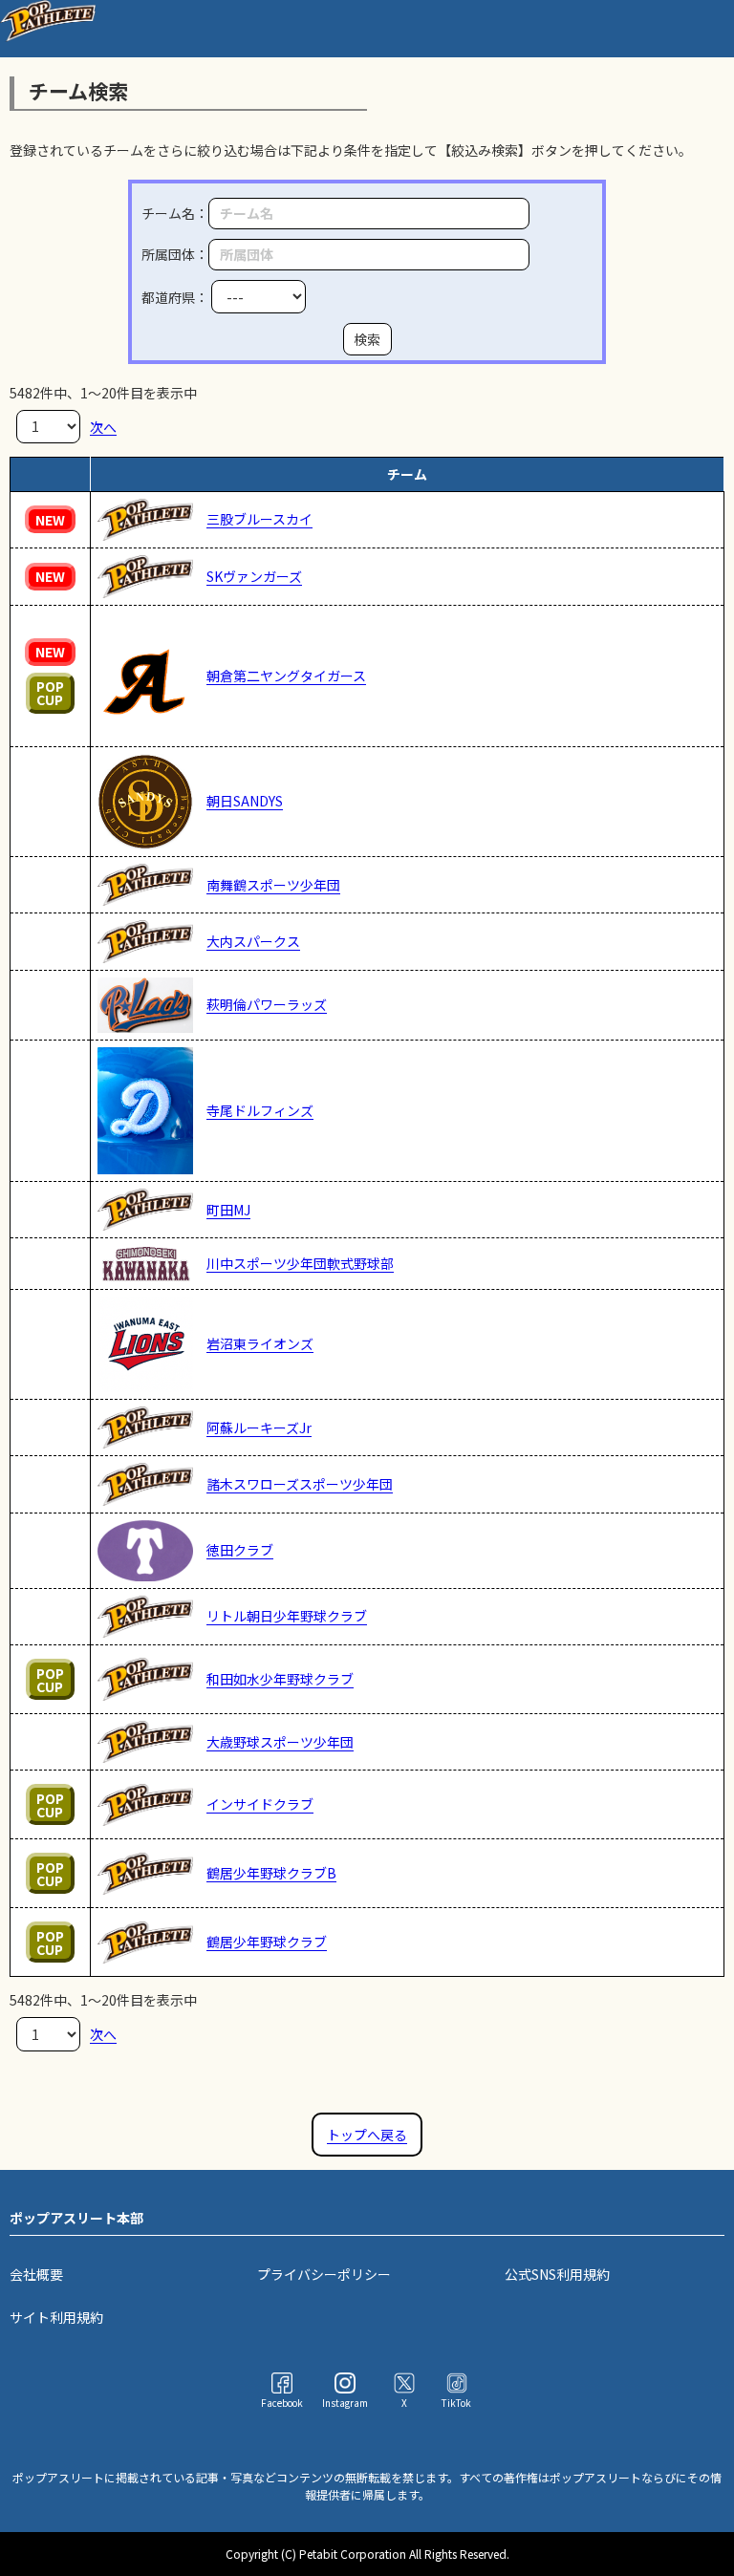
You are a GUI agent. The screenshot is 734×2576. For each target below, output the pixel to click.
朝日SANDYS (245, 801)
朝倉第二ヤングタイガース (286, 676)
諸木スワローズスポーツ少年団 (300, 1484)
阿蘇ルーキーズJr (259, 1428)
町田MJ (228, 1210)
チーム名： (175, 213)
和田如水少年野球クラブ (280, 1679)
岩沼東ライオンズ (260, 1343)
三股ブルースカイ (259, 519)
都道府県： (176, 297)
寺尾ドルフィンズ (260, 1110)
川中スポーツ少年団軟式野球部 (300, 1263)
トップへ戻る (367, 2135)
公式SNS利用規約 (557, 2274)
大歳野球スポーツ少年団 (280, 1742)
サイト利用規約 (56, 2317)
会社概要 (36, 2274)
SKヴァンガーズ (254, 576)
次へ (103, 426)
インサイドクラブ (260, 1804)
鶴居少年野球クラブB (271, 1873)
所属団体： (175, 254)
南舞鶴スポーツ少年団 (273, 885)
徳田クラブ (240, 1550)
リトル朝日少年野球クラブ (287, 1616)
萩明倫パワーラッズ (267, 1004)
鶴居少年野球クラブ (267, 1942)
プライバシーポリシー (324, 2274)
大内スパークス (253, 941)
